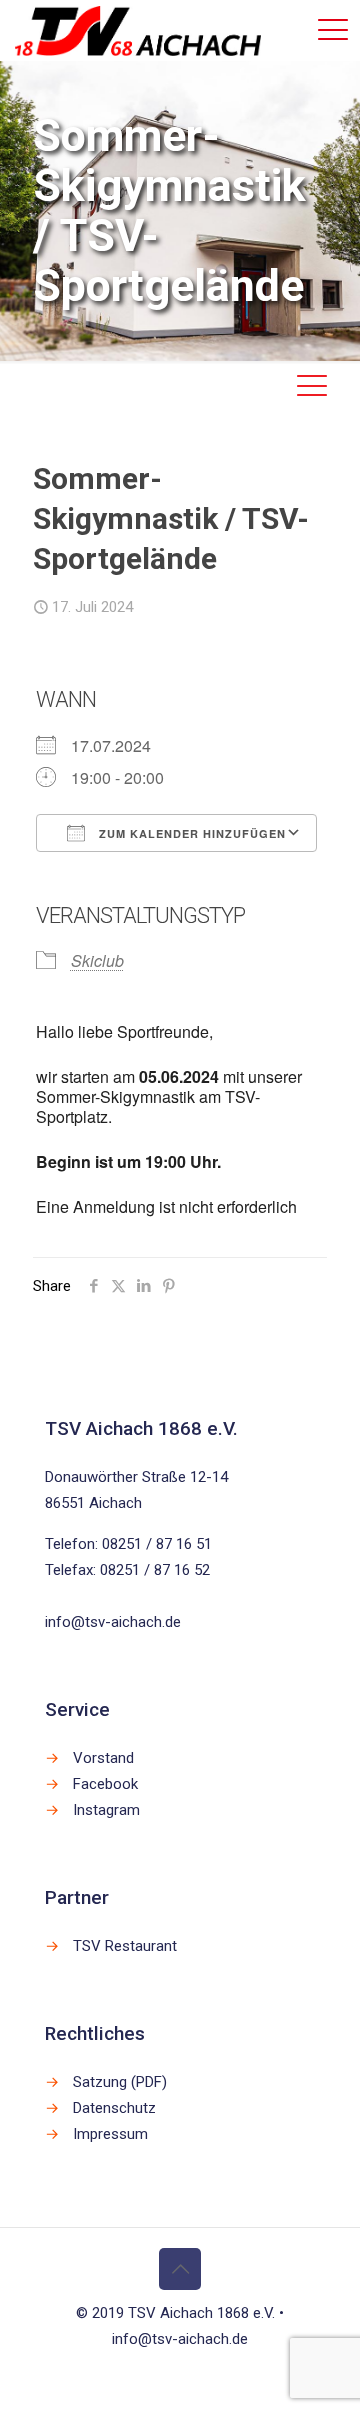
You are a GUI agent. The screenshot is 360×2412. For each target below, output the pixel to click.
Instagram (106, 1810)
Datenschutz (114, 2108)
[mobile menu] (333, 30)
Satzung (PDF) (120, 2082)
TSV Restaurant (125, 1946)
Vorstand (103, 1758)
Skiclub (97, 960)
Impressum (110, 2134)
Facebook (105, 1784)
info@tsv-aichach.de (113, 1622)
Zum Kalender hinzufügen (190, 833)
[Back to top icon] (180, 2269)
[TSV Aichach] (138, 30)
